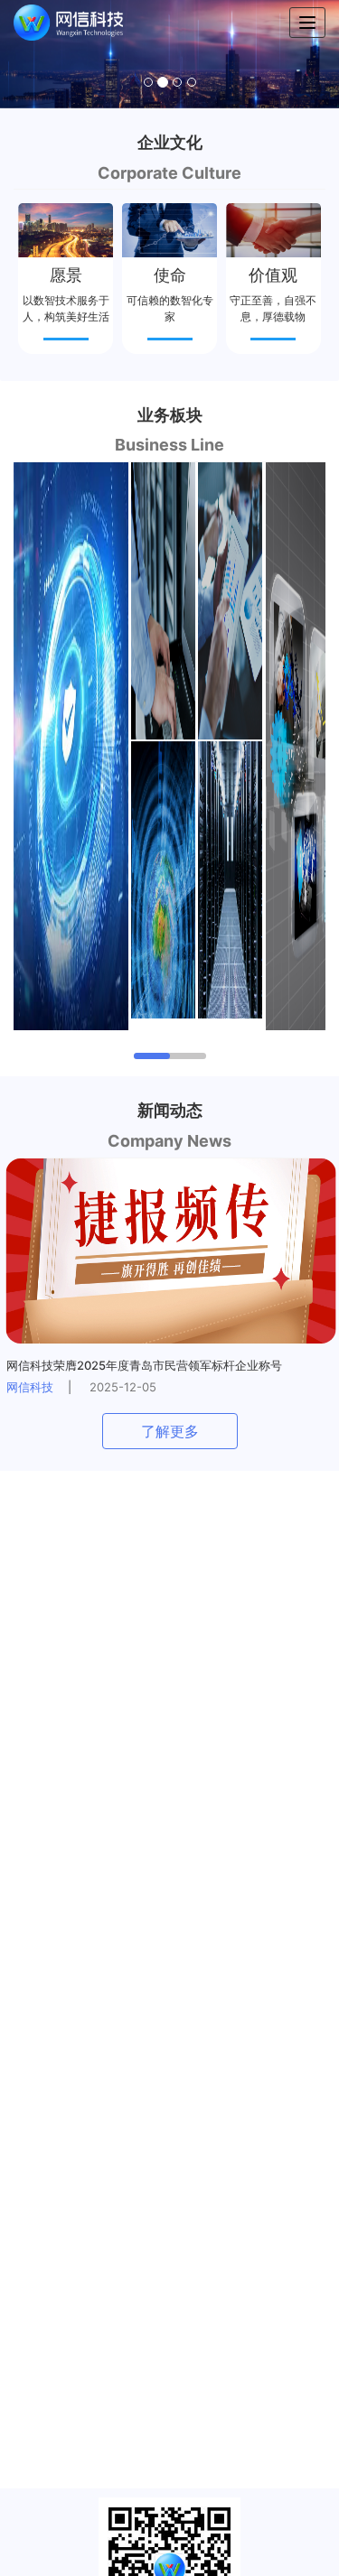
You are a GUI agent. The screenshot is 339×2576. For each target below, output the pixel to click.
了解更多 (170, 1431)
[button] (25, 54)
